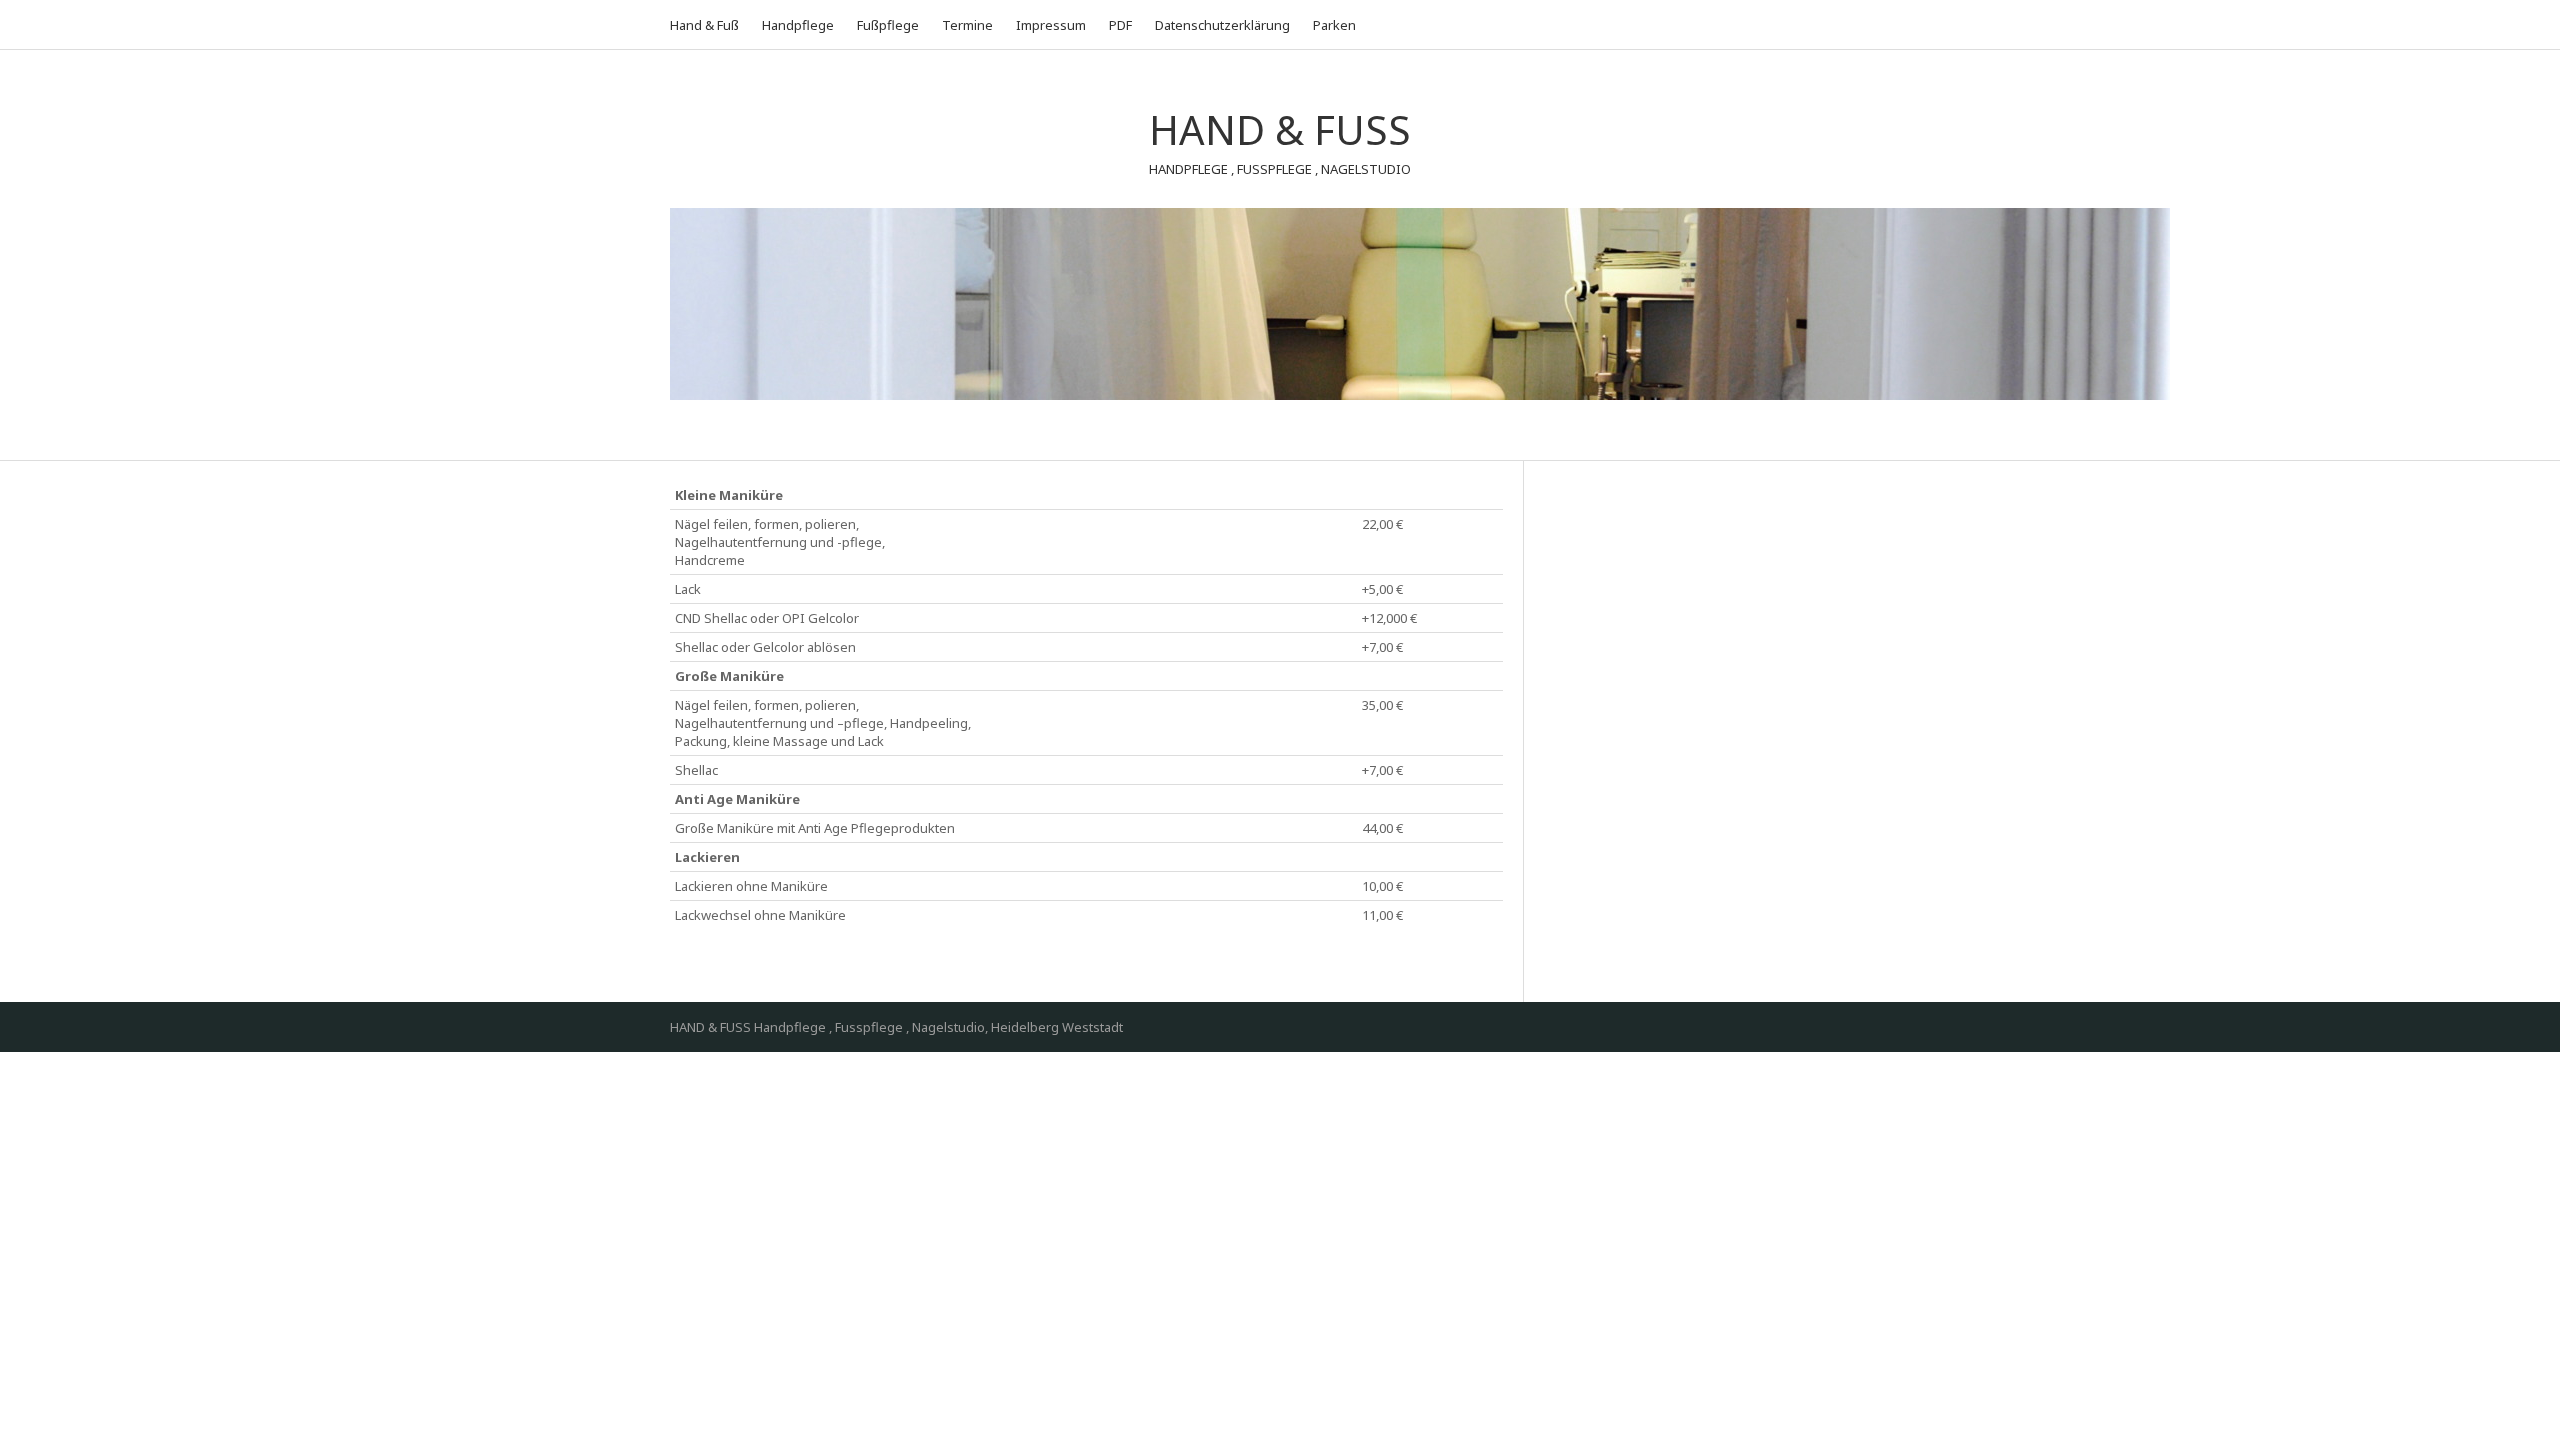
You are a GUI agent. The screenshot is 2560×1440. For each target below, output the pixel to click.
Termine (967, 25)
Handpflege (798, 25)
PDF (1120, 25)
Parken (1334, 25)
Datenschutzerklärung (1222, 25)
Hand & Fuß (704, 25)
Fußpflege (888, 25)
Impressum (1051, 25)
